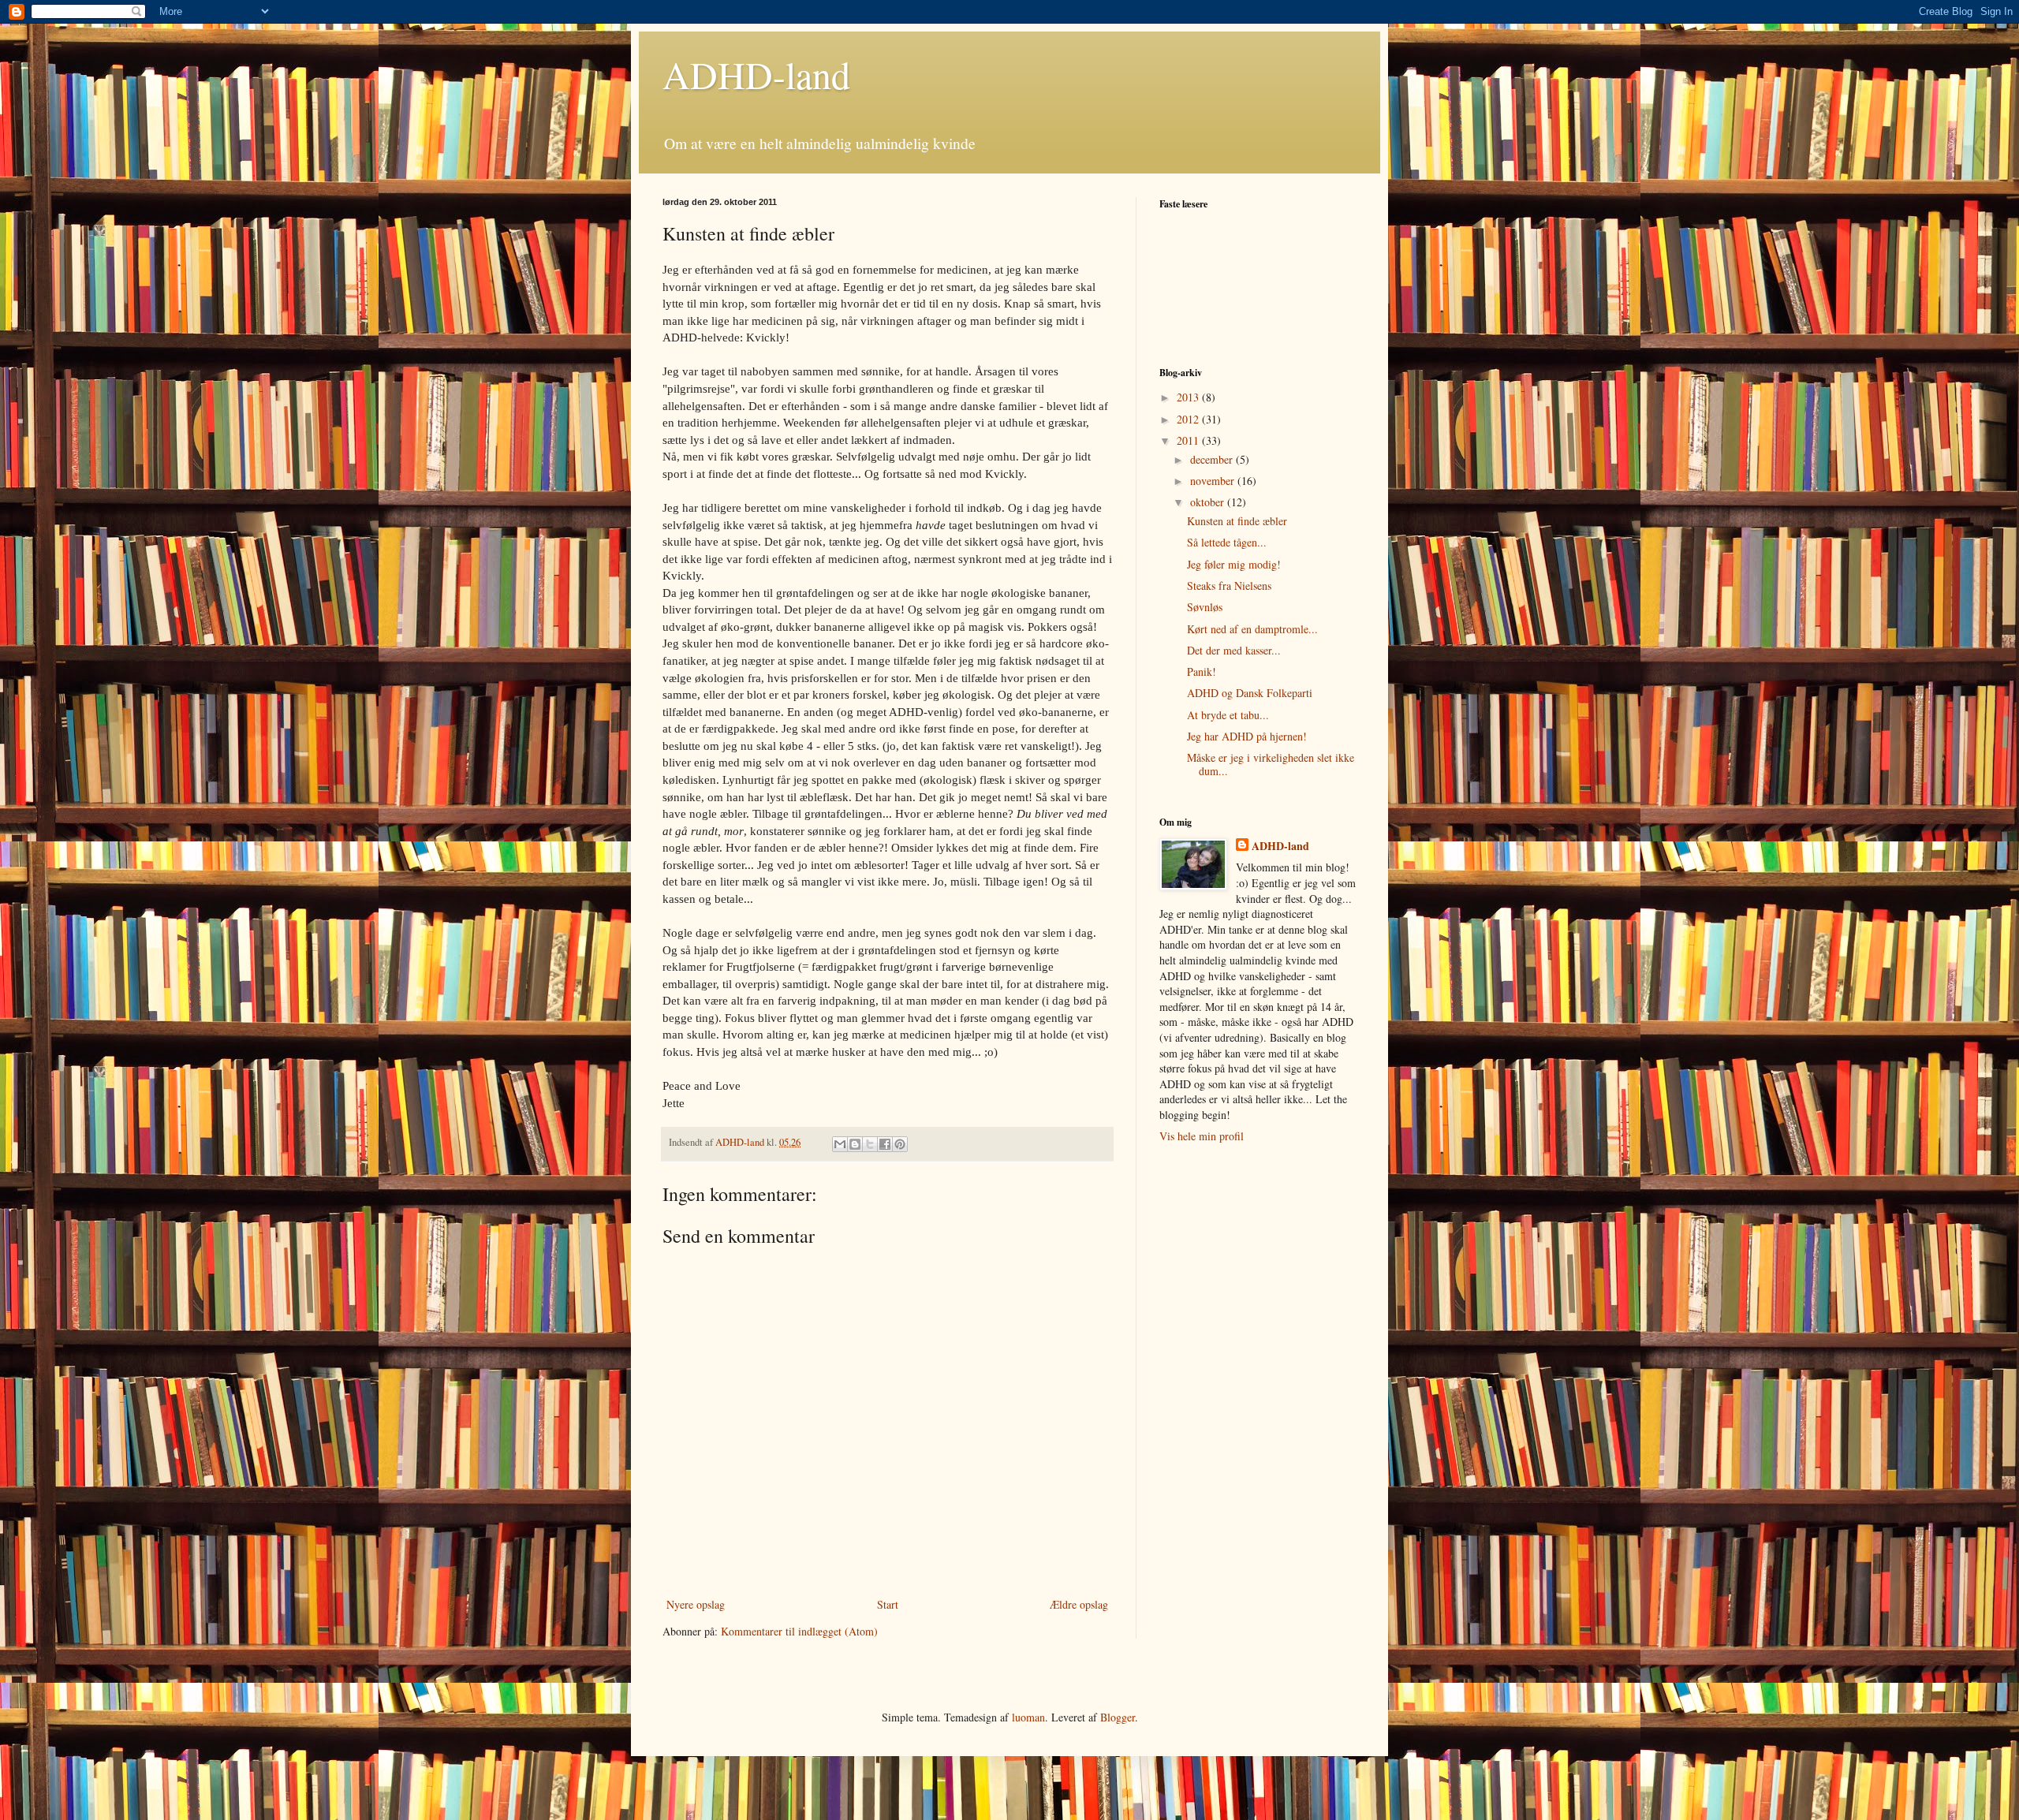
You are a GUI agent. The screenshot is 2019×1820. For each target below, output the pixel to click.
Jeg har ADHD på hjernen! (1247, 736)
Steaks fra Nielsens (1229, 586)
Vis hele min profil (1202, 1136)
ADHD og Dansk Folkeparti (1250, 693)
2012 (1189, 419)
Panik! (1202, 671)
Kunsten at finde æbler (1237, 521)
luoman (1028, 1717)
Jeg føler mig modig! (1234, 564)
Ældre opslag (1079, 1604)
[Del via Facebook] (885, 1144)
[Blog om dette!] (855, 1144)
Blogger (1118, 1717)
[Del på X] (870, 1144)
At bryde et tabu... (1228, 715)
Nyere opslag (696, 1604)
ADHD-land (756, 74)
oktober (1209, 502)
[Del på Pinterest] (900, 1144)
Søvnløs (1205, 607)
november (1214, 481)
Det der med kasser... (1234, 650)
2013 (1189, 397)
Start (888, 1604)
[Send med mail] (840, 1144)
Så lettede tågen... (1227, 542)
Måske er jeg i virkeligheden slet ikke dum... (1271, 764)
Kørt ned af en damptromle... (1252, 629)
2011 (1189, 440)
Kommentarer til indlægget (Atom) (799, 1631)
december (1213, 459)
